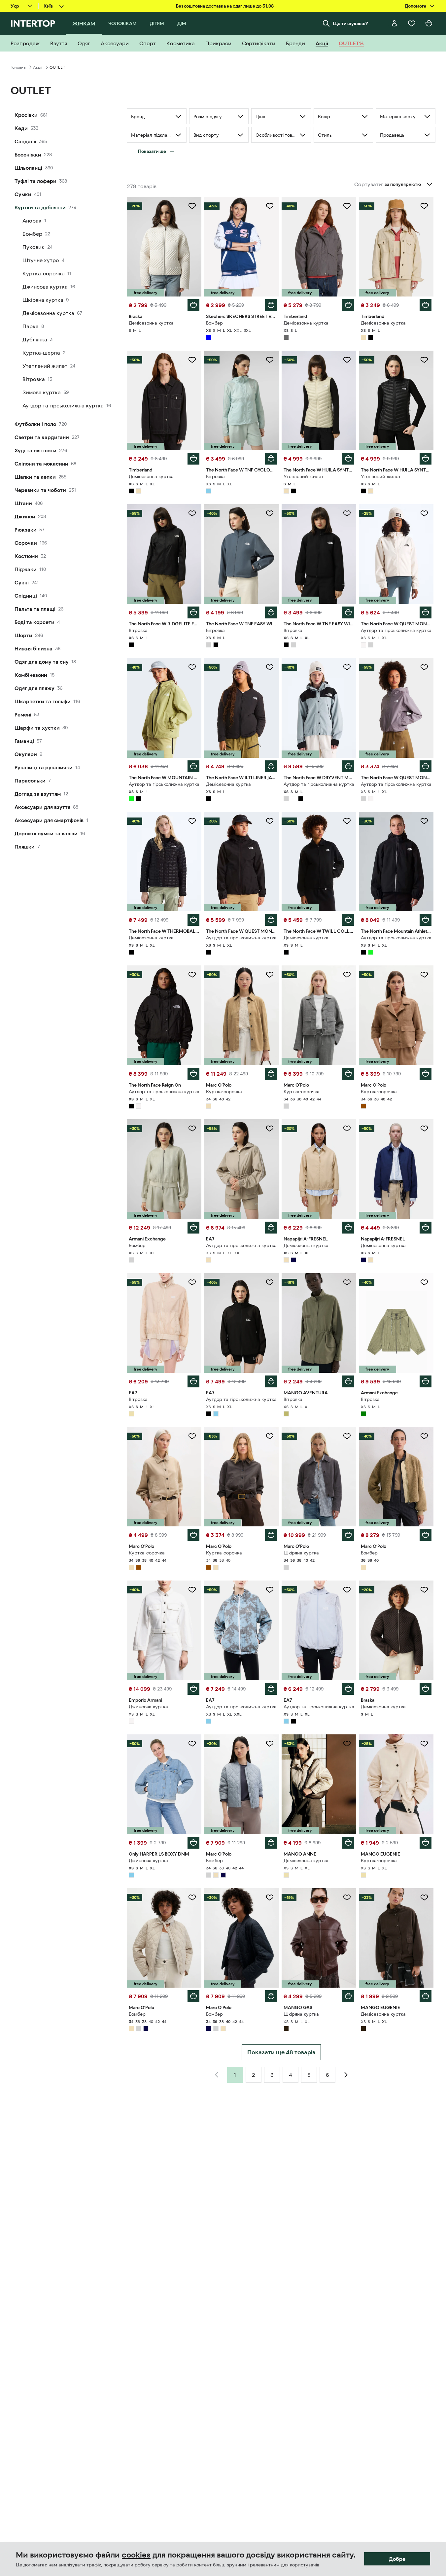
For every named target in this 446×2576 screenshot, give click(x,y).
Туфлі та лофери (35, 181)
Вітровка (34, 379)
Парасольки (30, 781)
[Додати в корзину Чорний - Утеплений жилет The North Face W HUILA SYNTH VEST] (426, 459)
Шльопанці (28, 168)
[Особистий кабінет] (395, 23)
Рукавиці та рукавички (44, 767)
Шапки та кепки (35, 477)
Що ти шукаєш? (350, 23)
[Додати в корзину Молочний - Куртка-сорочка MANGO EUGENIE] (426, 1843)
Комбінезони (31, 675)
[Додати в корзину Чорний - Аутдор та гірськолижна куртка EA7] (271, 1381)
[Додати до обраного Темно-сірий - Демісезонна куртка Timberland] (347, 206)
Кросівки (26, 115)
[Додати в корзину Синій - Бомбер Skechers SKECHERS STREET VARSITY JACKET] (271, 305)
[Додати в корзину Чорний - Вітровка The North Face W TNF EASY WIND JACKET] (348, 612)
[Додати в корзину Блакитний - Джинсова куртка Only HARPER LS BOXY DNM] (193, 1843)
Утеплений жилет (45, 366)
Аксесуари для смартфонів (49, 820)
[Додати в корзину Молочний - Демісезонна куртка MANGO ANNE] (348, 1843)
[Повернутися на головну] (33, 23)
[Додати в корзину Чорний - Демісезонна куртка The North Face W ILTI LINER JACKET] (271, 766)
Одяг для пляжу (34, 688)
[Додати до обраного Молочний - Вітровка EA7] (192, 1282)
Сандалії (25, 141)
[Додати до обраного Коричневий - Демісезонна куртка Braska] (424, 1590)
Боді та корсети (34, 622)
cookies (136, 2555)
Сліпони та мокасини (41, 464)
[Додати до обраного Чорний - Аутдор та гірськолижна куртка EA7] (270, 1282)
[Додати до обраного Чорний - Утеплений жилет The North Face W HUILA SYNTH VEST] (424, 360)
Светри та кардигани (42, 437)
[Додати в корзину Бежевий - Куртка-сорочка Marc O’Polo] (271, 1074)
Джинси (25, 516)
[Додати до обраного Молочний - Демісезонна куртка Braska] (192, 206)
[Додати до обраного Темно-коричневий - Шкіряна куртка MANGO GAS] (347, 1897)
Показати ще (152, 151)
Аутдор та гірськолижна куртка (63, 405)
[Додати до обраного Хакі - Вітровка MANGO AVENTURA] (347, 1282)
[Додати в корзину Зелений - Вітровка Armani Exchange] (426, 1381)
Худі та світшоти (35, 450)
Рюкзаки (26, 530)
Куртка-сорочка (44, 273)
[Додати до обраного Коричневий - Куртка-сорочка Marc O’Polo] (424, 975)
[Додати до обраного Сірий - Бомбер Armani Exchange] (192, 1129)
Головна (18, 67)
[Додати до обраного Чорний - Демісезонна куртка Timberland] (192, 360)
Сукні (22, 582)
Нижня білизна (34, 648)
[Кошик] (429, 23)
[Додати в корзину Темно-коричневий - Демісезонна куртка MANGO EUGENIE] (426, 1996)
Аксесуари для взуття (42, 807)
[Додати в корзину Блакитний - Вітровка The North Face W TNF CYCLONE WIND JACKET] (271, 459)
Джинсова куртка (45, 287)
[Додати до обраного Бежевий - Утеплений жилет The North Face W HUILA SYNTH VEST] (347, 360)
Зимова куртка (42, 392)
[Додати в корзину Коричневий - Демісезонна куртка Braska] (426, 1689)
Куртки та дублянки (40, 207)
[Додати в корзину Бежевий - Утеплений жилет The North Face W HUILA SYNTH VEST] (348, 459)
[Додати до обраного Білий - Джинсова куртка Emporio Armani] (192, 1590)
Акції (38, 67)
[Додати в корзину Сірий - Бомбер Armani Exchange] (193, 1228)
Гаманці (24, 741)
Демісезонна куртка (48, 313)
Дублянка (35, 339)
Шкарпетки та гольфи (43, 701)
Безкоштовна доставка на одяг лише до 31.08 (225, 6)
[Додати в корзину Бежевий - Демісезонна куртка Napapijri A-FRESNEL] (348, 1228)
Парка (31, 326)
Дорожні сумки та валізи (46, 833)
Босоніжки (28, 155)
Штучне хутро (41, 260)
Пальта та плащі (35, 609)
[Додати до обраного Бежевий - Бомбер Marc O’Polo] (424, 1436)
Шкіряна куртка (43, 300)
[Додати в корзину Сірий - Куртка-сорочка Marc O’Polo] (348, 1074)
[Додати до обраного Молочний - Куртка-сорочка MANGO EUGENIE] (424, 1744)
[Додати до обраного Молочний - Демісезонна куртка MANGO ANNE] (347, 1744)
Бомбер (32, 234)
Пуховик (34, 247)
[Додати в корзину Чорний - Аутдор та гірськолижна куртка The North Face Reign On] (193, 1074)
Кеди (21, 128)
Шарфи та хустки (37, 728)
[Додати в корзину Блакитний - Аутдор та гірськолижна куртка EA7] (271, 1689)
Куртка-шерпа (41, 353)
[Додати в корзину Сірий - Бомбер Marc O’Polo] (271, 1843)
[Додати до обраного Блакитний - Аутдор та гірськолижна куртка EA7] (270, 1590)
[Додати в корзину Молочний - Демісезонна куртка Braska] (193, 305)
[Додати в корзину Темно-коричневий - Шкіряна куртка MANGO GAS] (348, 1996)
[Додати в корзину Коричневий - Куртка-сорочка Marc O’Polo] (426, 1074)
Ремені (23, 714)
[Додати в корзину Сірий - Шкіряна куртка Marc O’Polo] (348, 1535)
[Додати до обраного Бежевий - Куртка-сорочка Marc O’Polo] (270, 975)
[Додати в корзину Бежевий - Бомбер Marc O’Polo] (426, 1535)
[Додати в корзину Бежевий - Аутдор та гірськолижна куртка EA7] (271, 1228)
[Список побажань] (412, 23)
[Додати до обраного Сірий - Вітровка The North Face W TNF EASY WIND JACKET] (270, 513)
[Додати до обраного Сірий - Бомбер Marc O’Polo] (270, 1744)
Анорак (32, 221)
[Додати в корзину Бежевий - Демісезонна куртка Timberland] (426, 305)
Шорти (23, 635)
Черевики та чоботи (40, 490)
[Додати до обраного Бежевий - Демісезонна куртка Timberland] (424, 206)
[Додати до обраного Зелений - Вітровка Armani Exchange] (424, 1282)
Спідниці (26, 596)
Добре (397, 2559)
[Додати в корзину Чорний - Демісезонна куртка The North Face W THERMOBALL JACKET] (193, 920)
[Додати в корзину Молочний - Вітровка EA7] (193, 1381)
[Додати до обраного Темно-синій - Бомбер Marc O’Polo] (270, 1897)
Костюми (26, 556)
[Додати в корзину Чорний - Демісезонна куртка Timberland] (193, 459)
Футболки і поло (35, 424)
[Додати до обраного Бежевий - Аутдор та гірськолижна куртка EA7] (270, 1129)
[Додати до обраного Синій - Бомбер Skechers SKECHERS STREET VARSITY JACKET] (270, 206)
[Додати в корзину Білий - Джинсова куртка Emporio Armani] (193, 1689)
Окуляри (26, 754)
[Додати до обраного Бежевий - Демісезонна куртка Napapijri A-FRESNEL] (347, 1129)
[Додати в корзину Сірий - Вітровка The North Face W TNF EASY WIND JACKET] (271, 612)
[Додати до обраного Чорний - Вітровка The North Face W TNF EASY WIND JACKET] (347, 513)
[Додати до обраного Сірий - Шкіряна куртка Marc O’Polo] (347, 1436)
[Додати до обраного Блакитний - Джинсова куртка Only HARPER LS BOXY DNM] (192, 1744)
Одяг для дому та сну (42, 662)
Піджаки (26, 569)
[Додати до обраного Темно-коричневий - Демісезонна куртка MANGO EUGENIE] (424, 1897)
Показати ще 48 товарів (281, 2052)
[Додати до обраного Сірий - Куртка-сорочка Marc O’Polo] (347, 975)
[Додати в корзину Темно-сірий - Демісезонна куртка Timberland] (348, 305)
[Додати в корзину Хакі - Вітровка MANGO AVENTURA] (348, 1381)
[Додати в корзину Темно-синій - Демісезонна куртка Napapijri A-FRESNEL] (426, 1228)
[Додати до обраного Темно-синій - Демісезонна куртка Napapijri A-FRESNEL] (424, 1129)
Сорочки (26, 543)
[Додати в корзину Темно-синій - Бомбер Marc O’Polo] (271, 1996)
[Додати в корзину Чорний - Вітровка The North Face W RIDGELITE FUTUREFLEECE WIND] (193, 612)
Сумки (23, 194)
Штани (23, 503)
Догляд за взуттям (38, 794)
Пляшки (25, 847)
